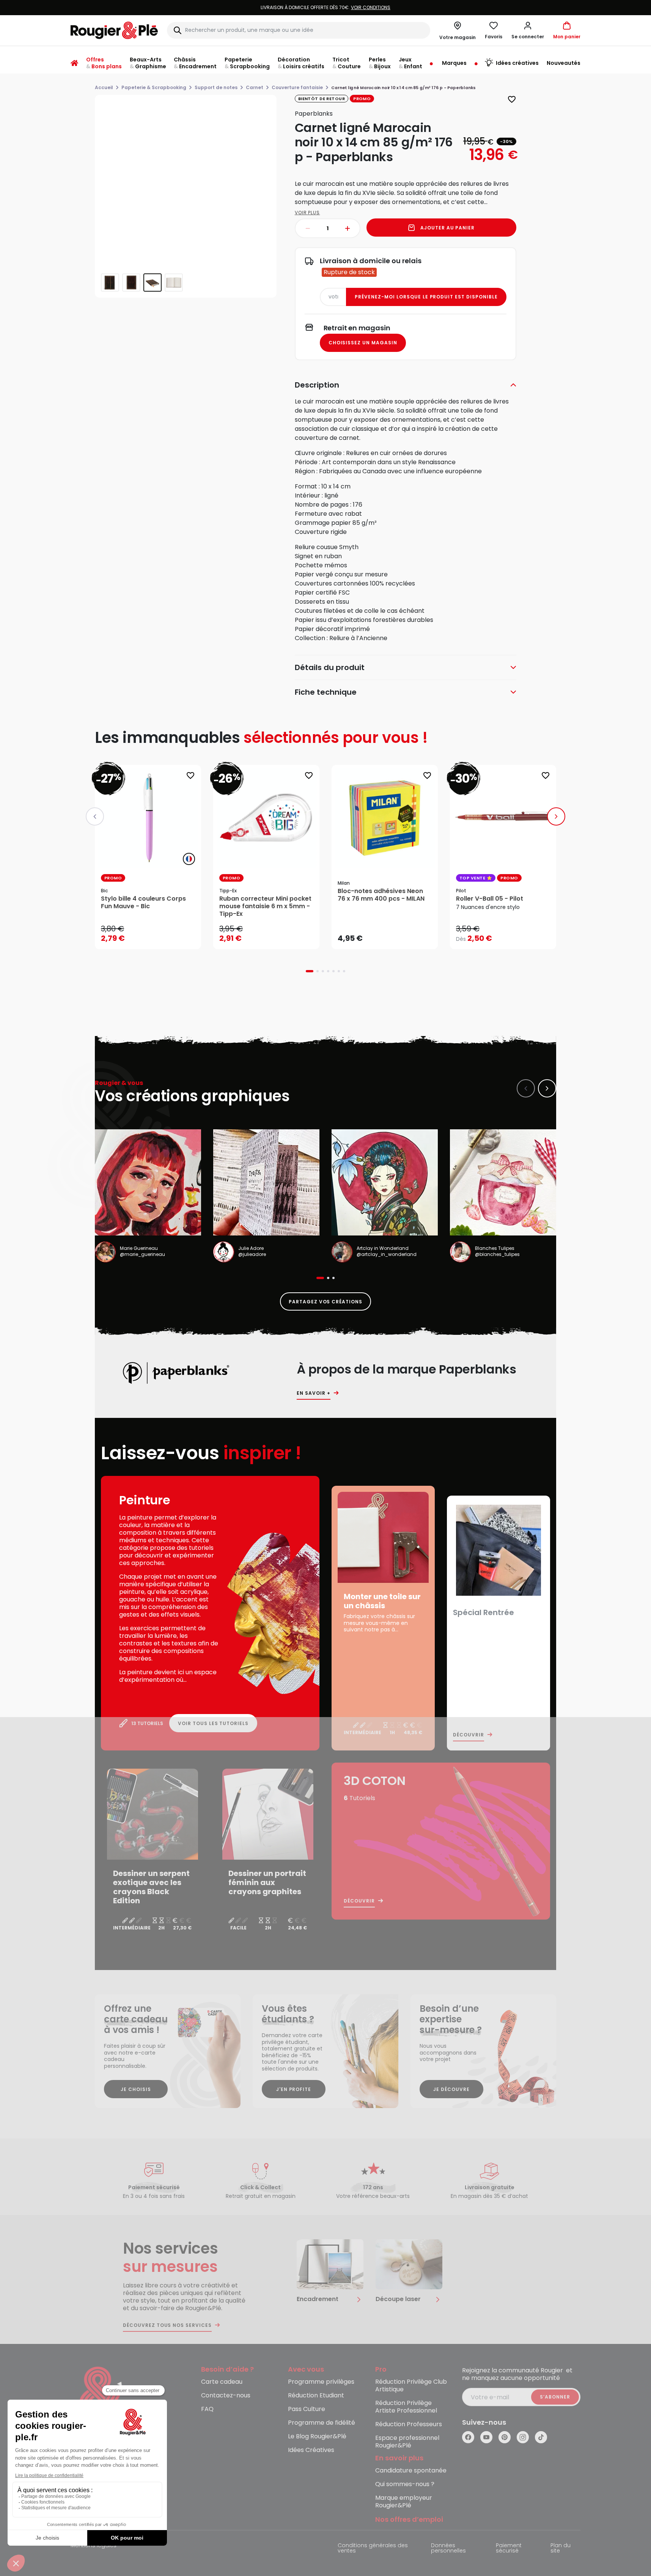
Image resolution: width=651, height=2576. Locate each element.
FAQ (207, 2409)
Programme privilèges (321, 2382)
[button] (528, 30)
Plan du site (561, 2549)
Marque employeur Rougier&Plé (404, 2502)
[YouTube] (486, 2437)
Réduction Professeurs (409, 2425)
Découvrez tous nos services (167, 2325)
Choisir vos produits (509, 934)
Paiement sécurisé (509, 2549)
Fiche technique (326, 692)
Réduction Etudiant (316, 2396)
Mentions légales (94, 2546)
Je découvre (451, 2089)
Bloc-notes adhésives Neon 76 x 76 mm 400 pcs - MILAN (381, 895)
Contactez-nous (226, 2396)
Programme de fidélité (322, 2423)
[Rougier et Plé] (101, 2398)
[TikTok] (541, 2437)
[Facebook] (468, 2437)
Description (317, 385)
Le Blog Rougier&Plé (317, 2437)
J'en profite (294, 2089)
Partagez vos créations (325, 1302)
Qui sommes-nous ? (405, 2484)
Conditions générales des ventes (373, 2549)
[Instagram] (523, 2437)
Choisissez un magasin (363, 343)
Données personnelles (448, 2549)
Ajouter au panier (447, 228)
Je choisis (136, 2089)
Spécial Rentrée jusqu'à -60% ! (325, 7)
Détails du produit (330, 667)
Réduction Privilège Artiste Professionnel (406, 2407)
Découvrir (469, 1735)
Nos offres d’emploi (409, 2520)
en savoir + (314, 1393)
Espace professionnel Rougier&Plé (407, 2442)
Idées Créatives (311, 2450)
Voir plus (307, 213)
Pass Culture (307, 2409)
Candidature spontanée (411, 2471)
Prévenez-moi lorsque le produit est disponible (426, 297)
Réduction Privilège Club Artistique (411, 2386)
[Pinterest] (505, 2437)
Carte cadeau (222, 2382)
